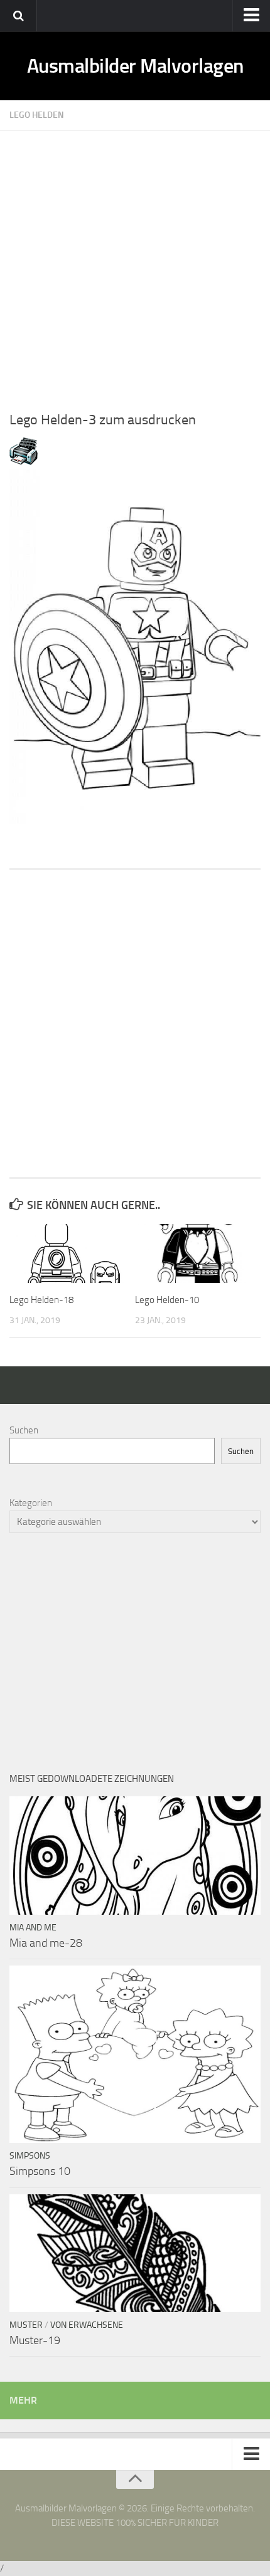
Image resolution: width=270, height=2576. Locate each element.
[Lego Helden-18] (72, 1254)
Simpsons (30, 2156)
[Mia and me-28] (135, 1855)
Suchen (24, 1430)
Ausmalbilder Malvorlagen (135, 66)
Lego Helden (37, 115)
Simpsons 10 (40, 2171)
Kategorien (31, 1503)
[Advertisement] (135, 266)
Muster (26, 2325)
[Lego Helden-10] (197, 1254)
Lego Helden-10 (167, 1300)
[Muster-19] (135, 2253)
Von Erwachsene (87, 2325)
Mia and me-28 (46, 1943)
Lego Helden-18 (41, 1300)
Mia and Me (33, 1928)
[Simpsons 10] (135, 2054)
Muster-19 (35, 2340)
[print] (24, 462)
